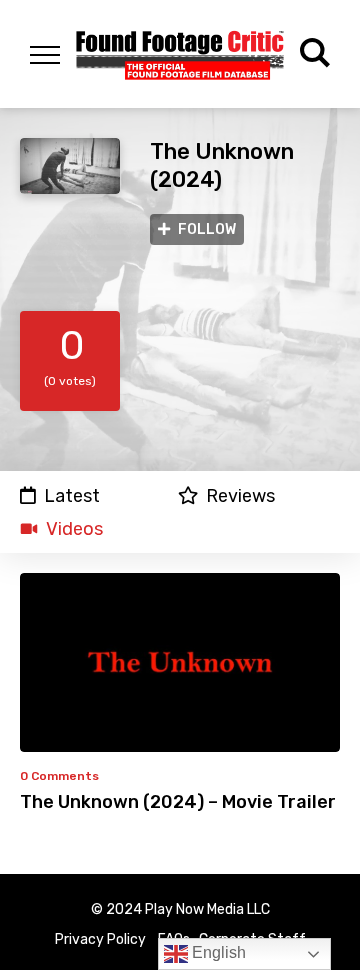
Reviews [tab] (240, 495)
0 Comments (59, 776)
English (217, 952)
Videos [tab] (74, 529)
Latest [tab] (72, 495)
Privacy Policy (100, 939)
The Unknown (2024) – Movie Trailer (178, 802)
